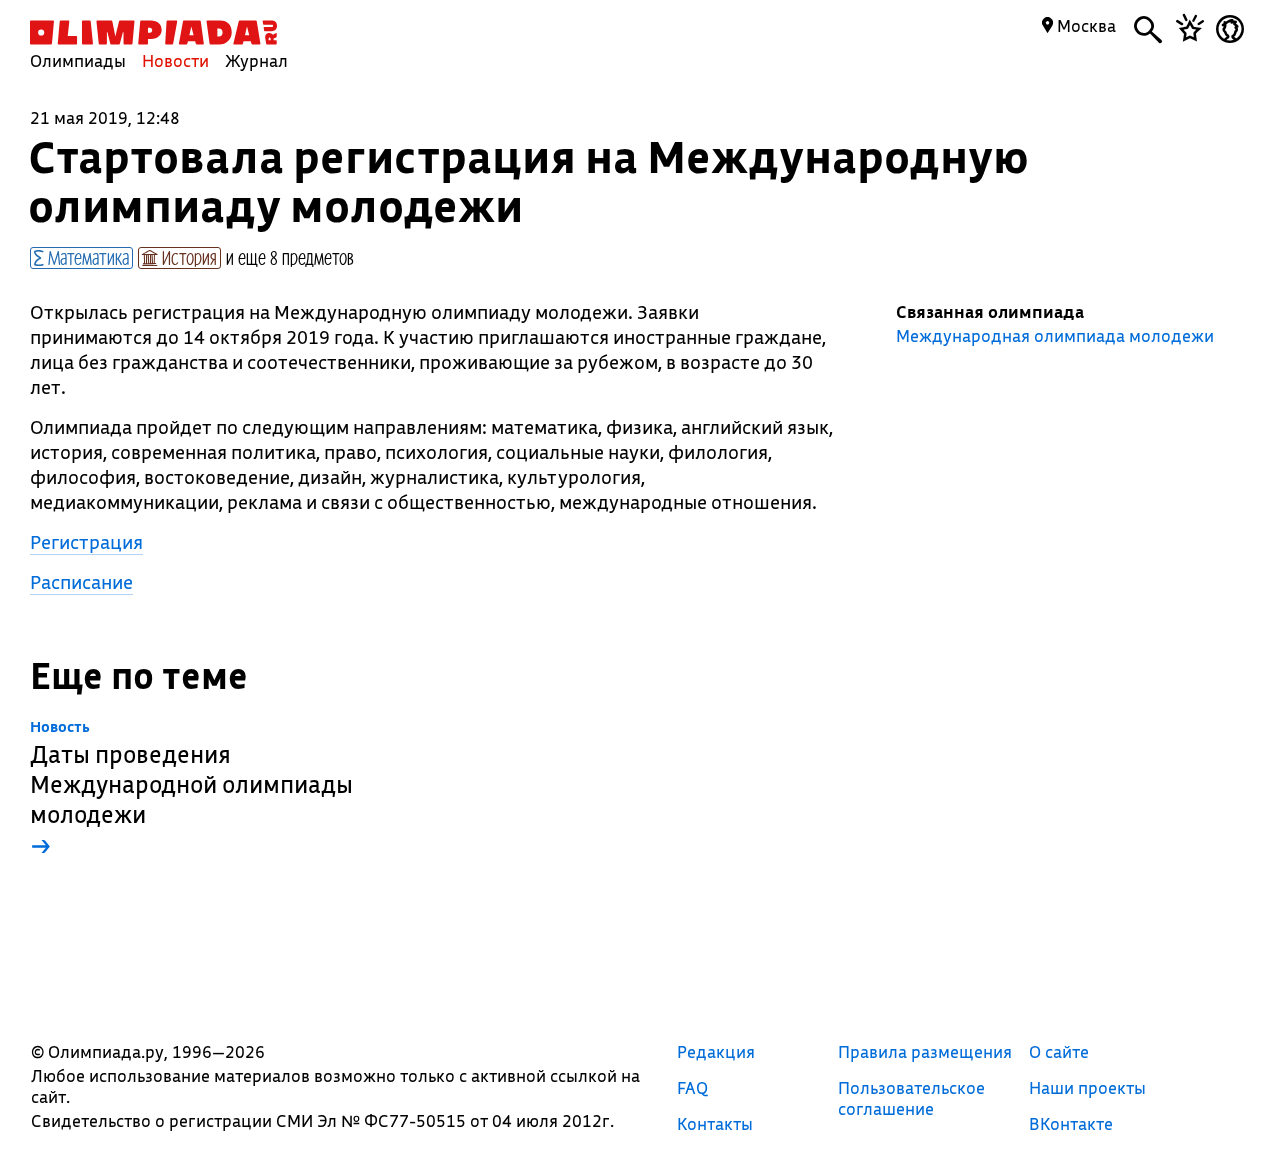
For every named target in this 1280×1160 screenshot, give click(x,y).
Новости (175, 60)
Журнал (256, 60)
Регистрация (86, 542)
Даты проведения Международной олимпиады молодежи (191, 789)
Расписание (81, 582)
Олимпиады (78, 60)
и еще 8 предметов (290, 257)
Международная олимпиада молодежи (1055, 336)
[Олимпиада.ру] (153, 32)
